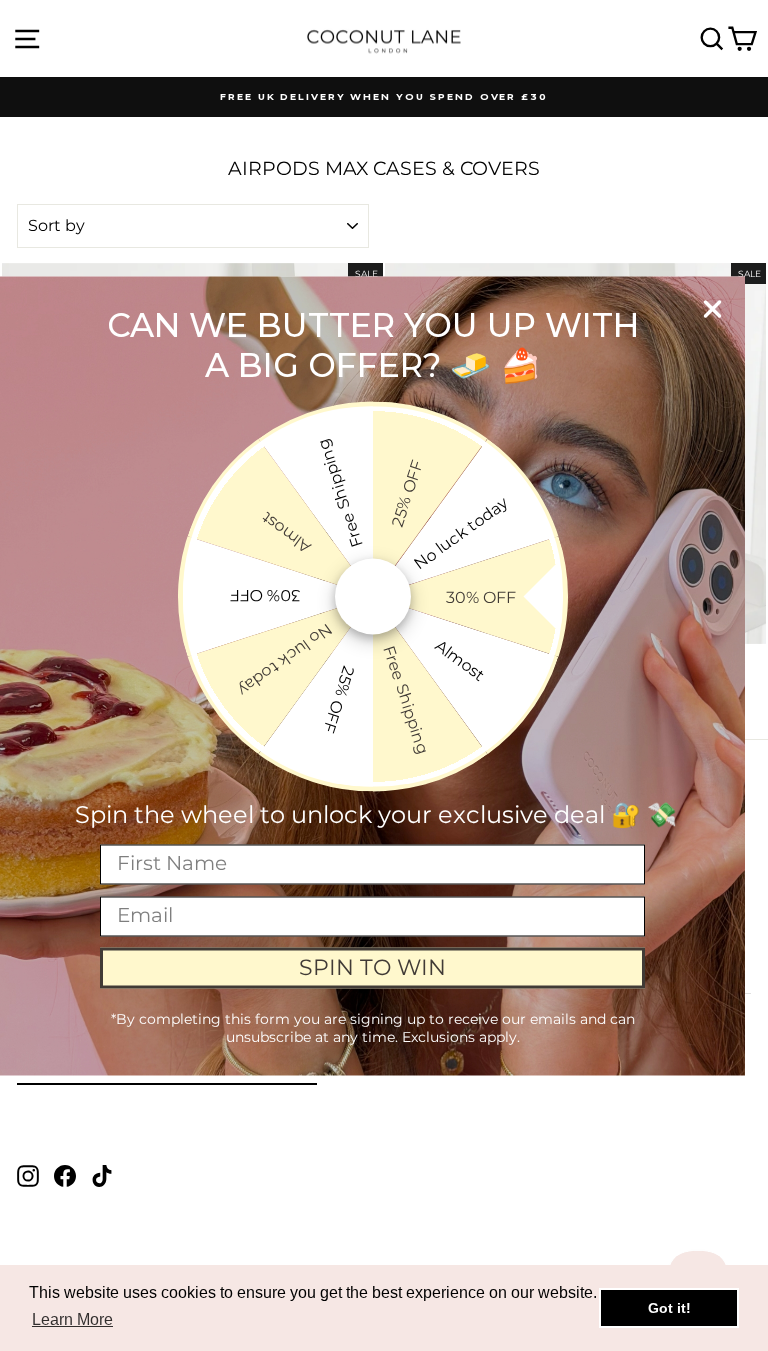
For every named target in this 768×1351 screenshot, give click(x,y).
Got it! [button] (669, 1308)
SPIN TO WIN (372, 967)
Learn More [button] (72, 1319)
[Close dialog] (712, 308)
